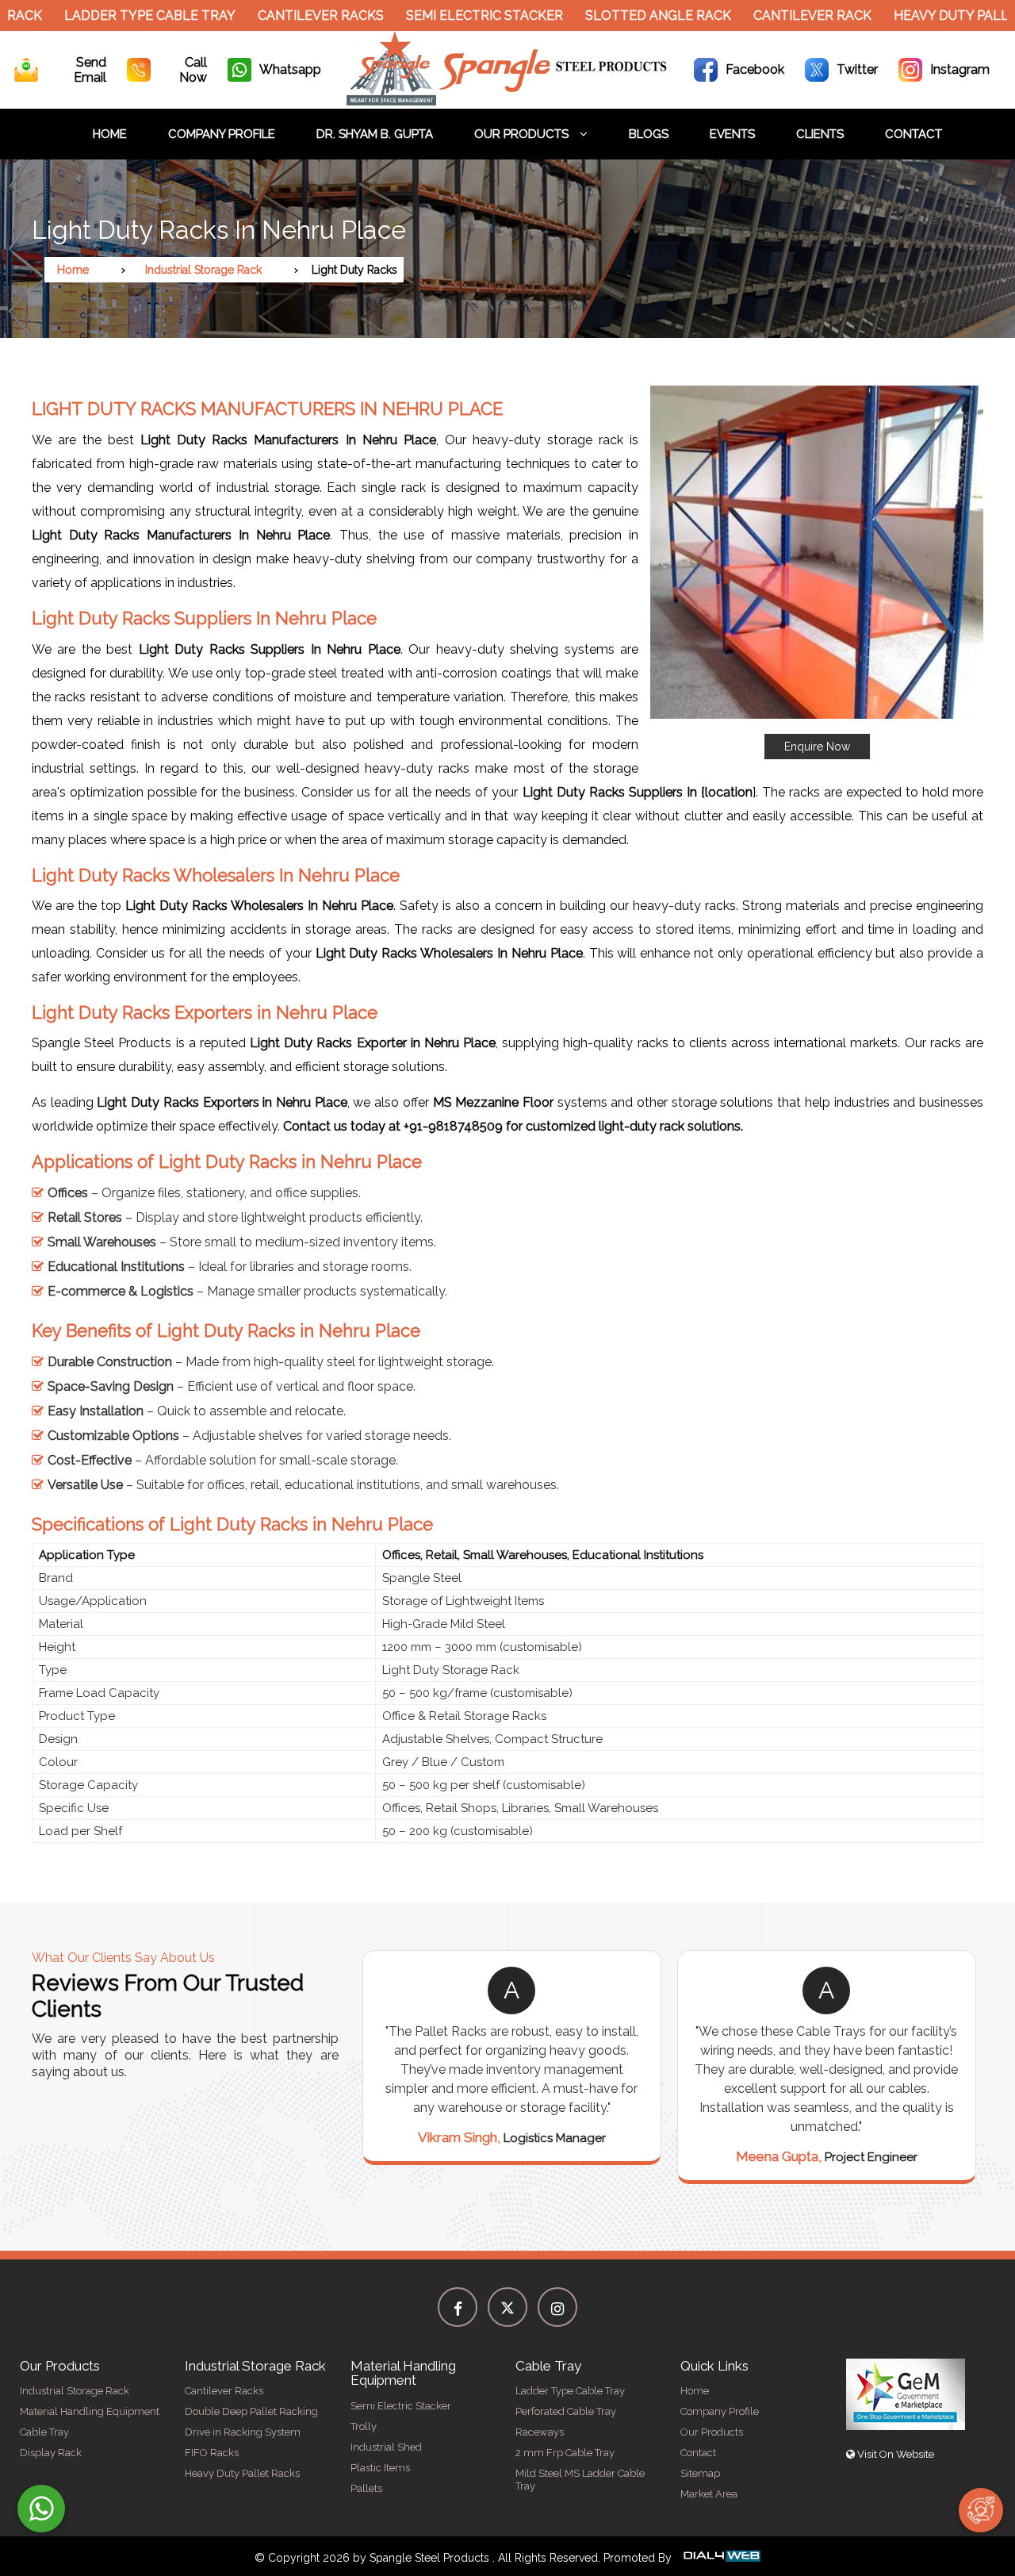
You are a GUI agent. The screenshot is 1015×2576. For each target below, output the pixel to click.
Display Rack (51, 2453)
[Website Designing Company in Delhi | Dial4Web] (721, 2558)
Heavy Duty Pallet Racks (242, 2473)
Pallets (366, 2488)
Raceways (540, 2432)
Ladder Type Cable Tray (116, 15)
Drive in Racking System (243, 2432)
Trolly (364, 2426)
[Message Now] (41, 2509)
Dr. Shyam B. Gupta (375, 134)
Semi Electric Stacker (450, 15)
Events (732, 134)
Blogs (649, 134)
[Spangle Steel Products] (508, 101)
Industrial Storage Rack (203, 270)
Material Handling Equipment (90, 2411)
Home (110, 134)
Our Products (523, 134)
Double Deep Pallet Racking (251, 2411)
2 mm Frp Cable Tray (565, 2453)
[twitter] (507, 2307)
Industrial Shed (386, 2447)
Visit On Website (894, 2454)
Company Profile (222, 134)
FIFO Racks (212, 2453)
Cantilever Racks (287, 15)
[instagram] (557, 2307)
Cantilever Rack (778, 15)
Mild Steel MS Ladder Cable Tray (580, 2480)
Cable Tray (44, 2432)
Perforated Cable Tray (566, 2411)
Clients (820, 134)
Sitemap (700, 2473)
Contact (913, 134)
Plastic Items (380, 2468)
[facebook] (458, 2307)
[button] (817, 572)
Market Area (709, 2494)
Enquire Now (817, 747)
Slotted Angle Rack (624, 15)
